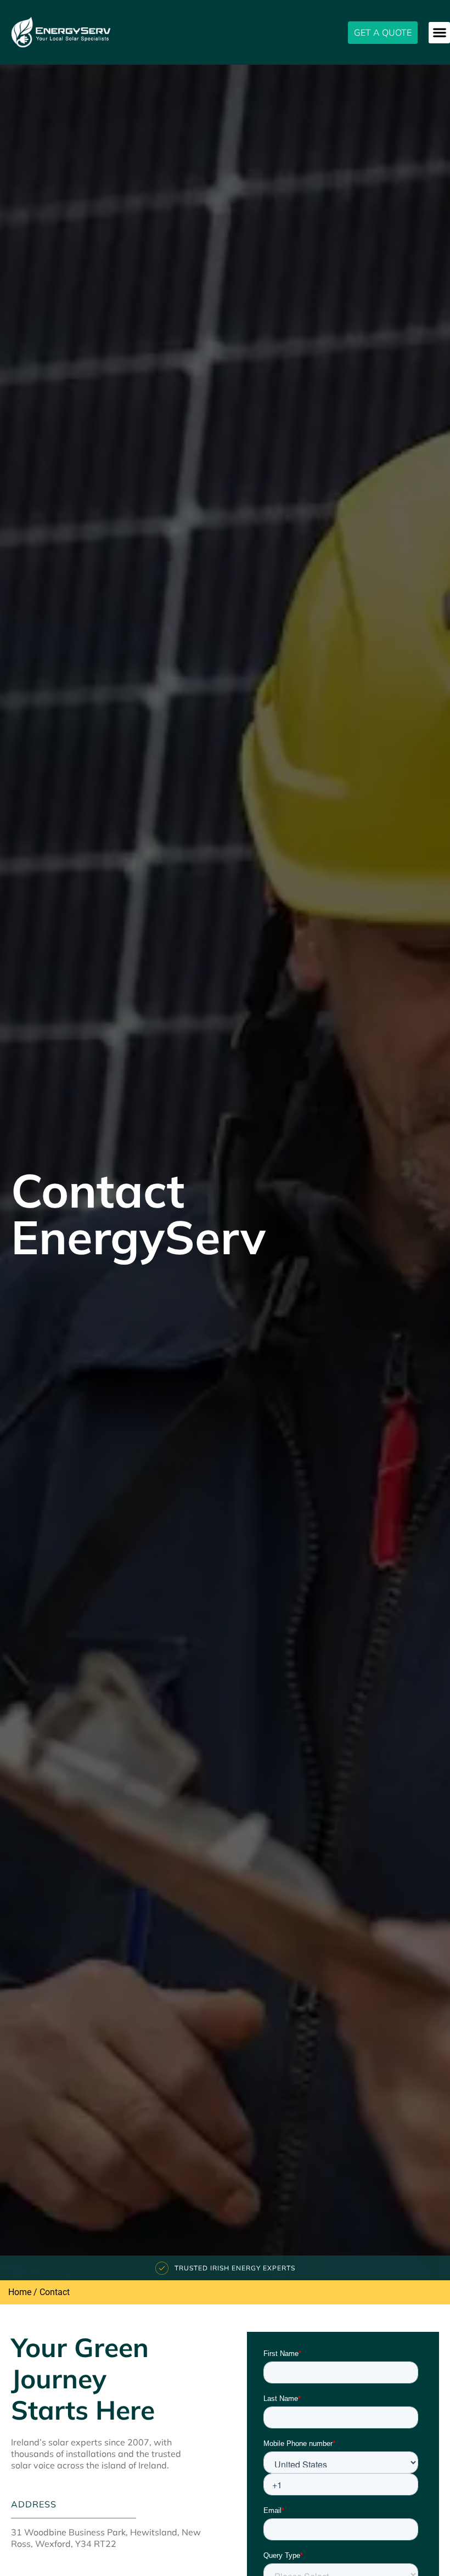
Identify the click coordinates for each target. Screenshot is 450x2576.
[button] (439, 33)
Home (20, 2292)
